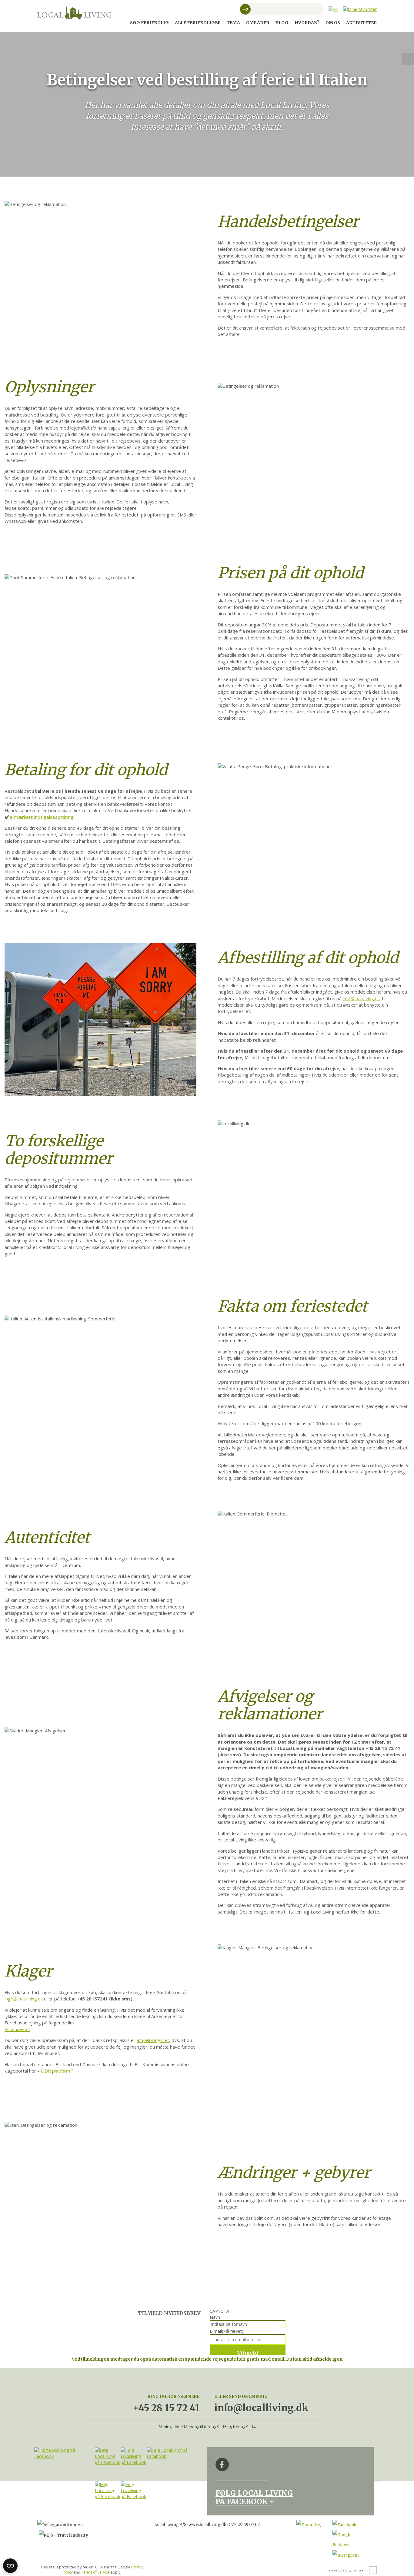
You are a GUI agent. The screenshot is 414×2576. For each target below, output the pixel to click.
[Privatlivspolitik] (373, 2570)
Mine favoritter (408, 59)
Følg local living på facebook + (254, 2497)
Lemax (358, 2570)
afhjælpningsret (153, 2040)
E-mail (227, 2331)
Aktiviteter (361, 23)
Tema (233, 23)
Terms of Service (95, 2572)
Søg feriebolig (149, 23)
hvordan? (307, 23)
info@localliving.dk (361, 998)
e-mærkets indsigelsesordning (42, 817)
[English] (333, 9)
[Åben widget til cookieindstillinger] (10, 2566)
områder (258, 23)
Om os (333, 23)
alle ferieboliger (198, 23)
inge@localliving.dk (24, 1999)
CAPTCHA (219, 2311)
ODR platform (55, 2071)
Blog (282, 23)
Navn (215, 2317)
